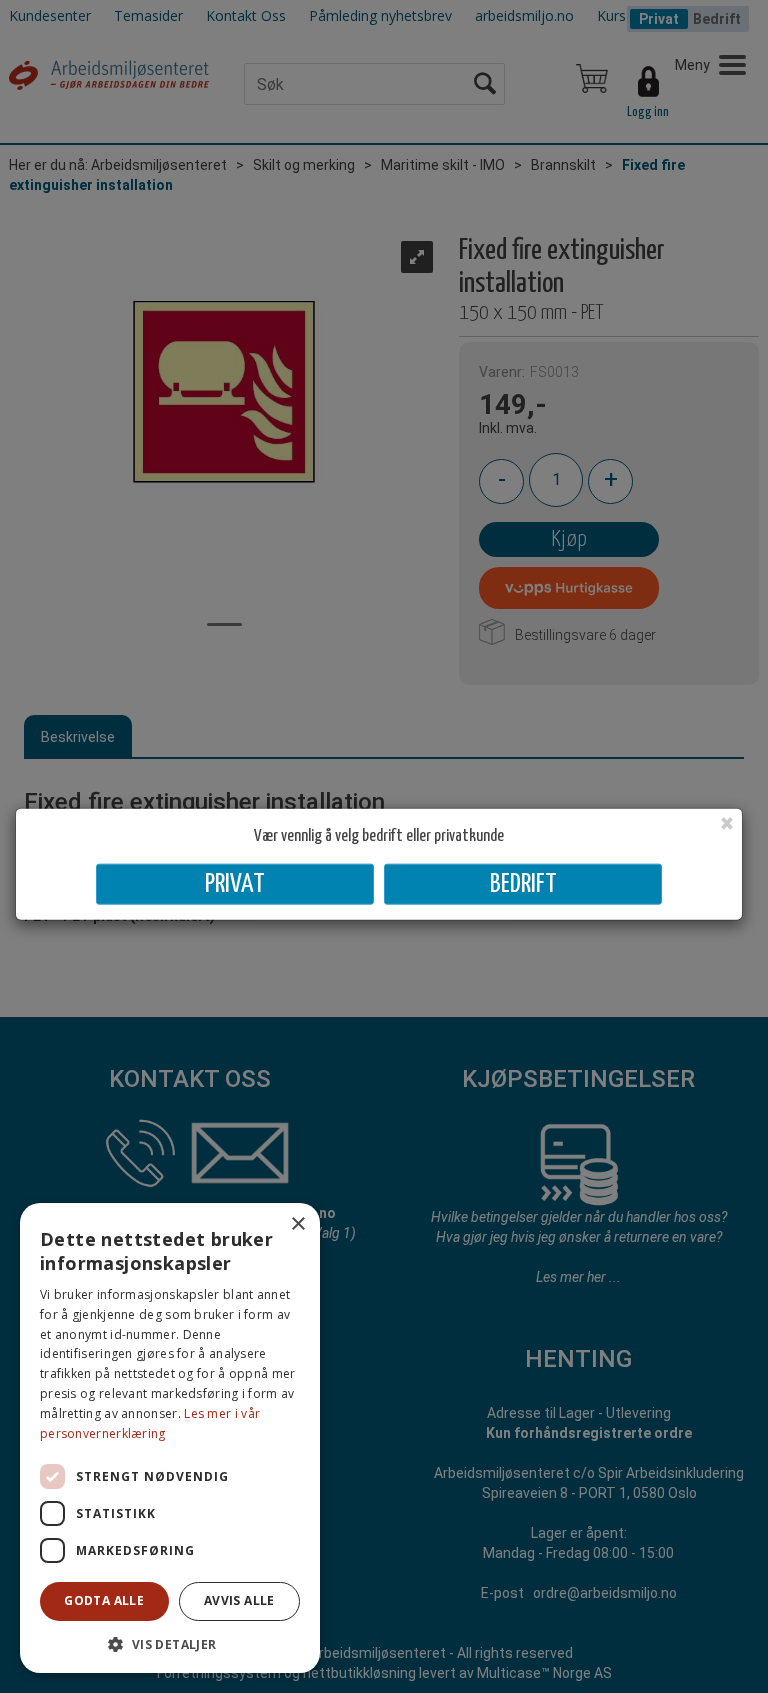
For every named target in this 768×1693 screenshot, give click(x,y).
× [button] (297, 1224)
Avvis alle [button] (239, 1600)
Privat (235, 884)
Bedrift (523, 884)
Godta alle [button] (104, 1600)
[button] (170, 1643)
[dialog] (170, 1438)
